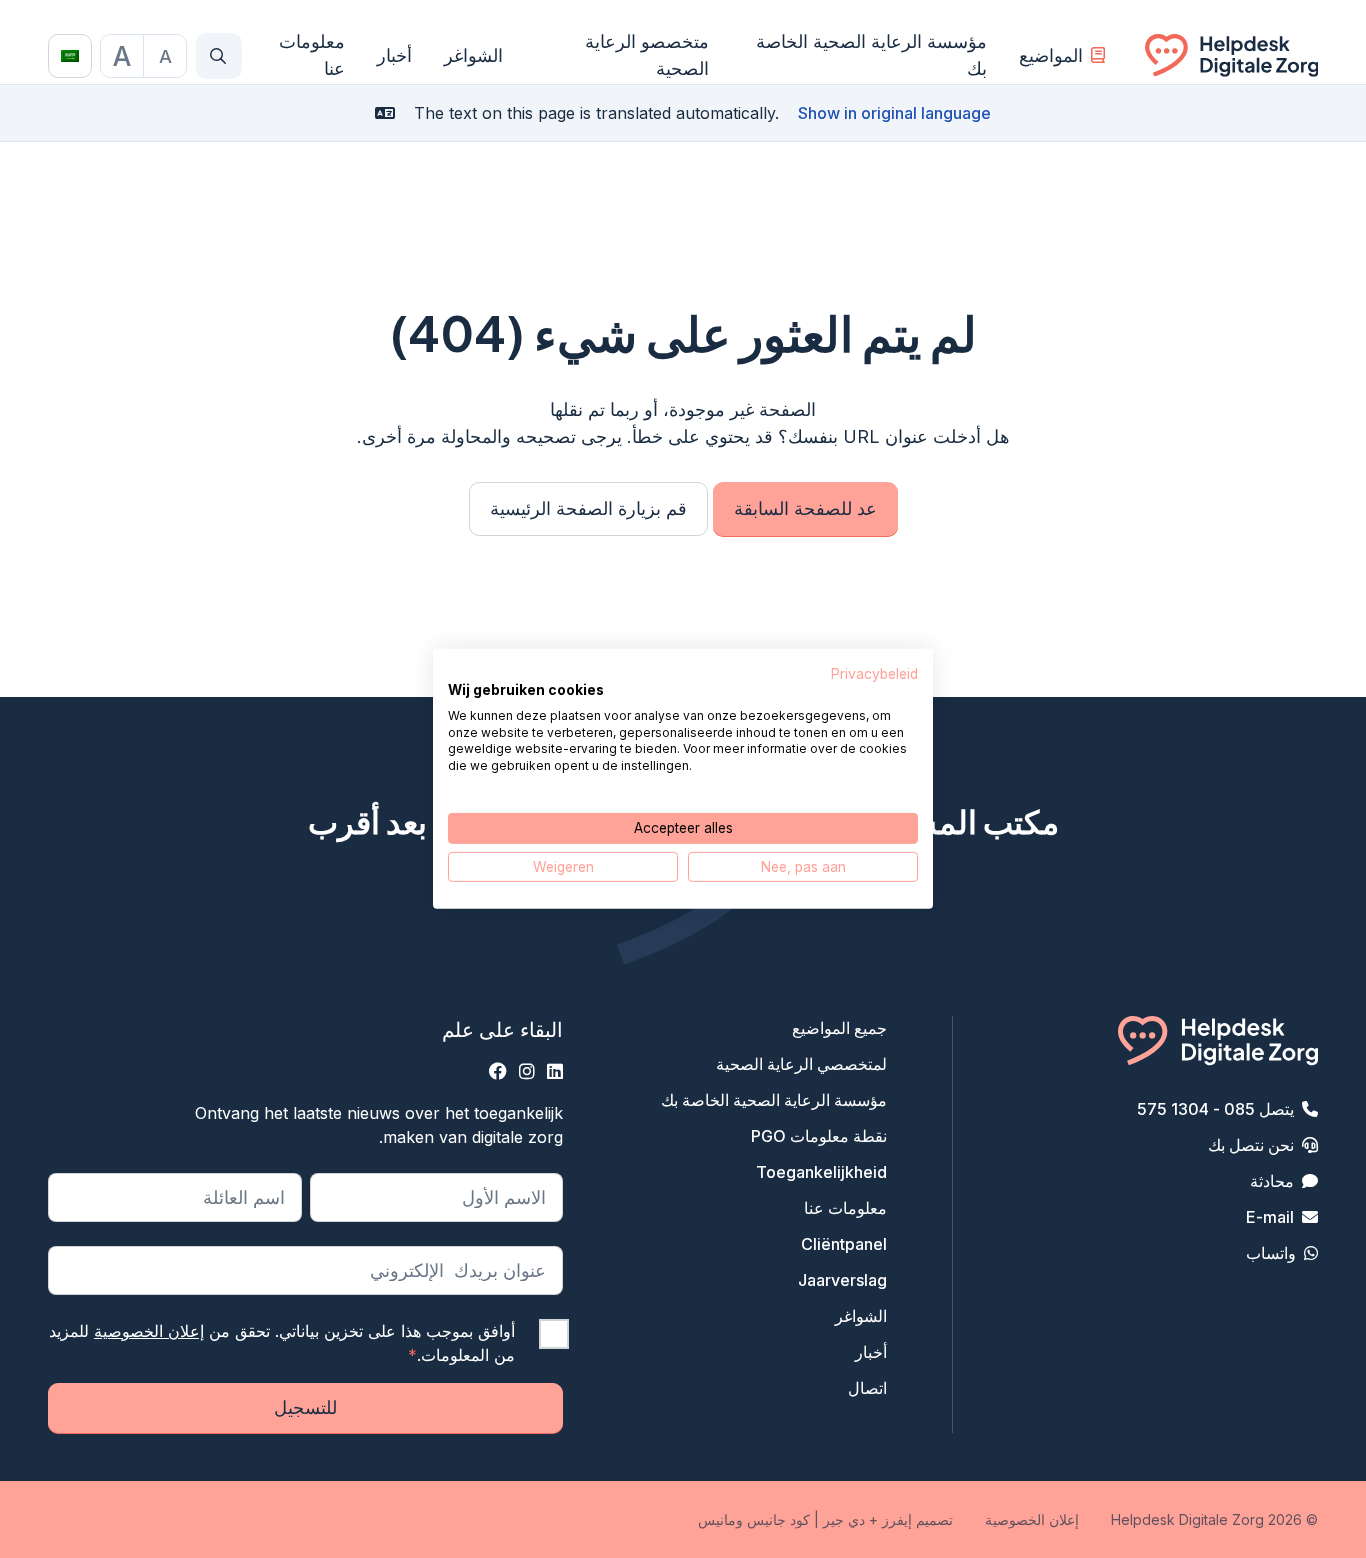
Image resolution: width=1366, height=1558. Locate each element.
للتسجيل (305, 1407)
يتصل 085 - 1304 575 (1215, 1109)
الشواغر (473, 55)
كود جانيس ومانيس (754, 1519)
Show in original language (894, 113)
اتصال (867, 1388)
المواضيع (1051, 55)
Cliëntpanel (844, 1244)
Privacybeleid (874, 674)
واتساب (1271, 1253)
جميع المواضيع (839, 1028)
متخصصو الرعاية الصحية (647, 55)
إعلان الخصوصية (149, 1331)
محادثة (1272, 1181)
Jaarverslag (842, 1280)
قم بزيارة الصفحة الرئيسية (588, 508)
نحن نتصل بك (1251, 1145)
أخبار (394, 55)
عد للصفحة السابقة (805, 508)
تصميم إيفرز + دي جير (888, 1519)
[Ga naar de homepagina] (1231, 56)
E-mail (1270, 1217)
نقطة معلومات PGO (819, 1136)
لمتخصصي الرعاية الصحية (801, 1064)
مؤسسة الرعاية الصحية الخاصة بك (871, 55)
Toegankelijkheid (821, 1172)
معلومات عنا (312, 55)
